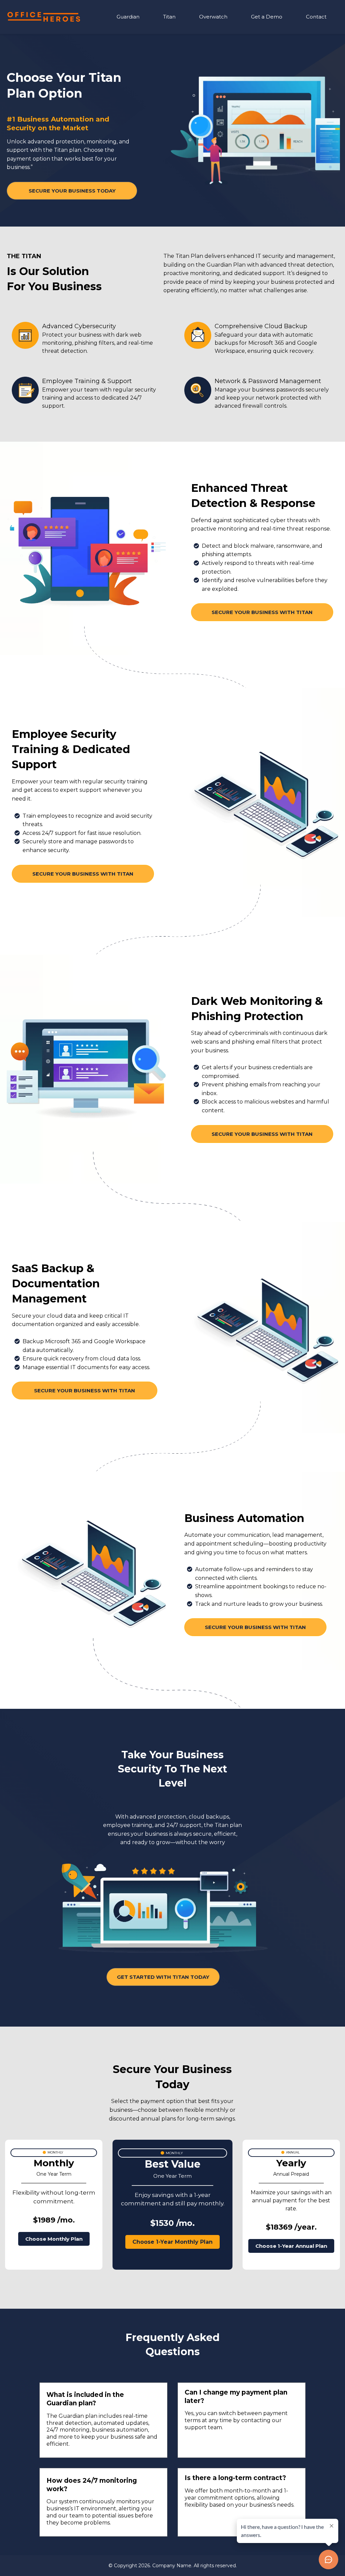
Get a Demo (267, 17)
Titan (169, 17)
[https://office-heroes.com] (44, 17)
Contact (316, 17)
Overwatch (213, 17)
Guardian (128, 17)
